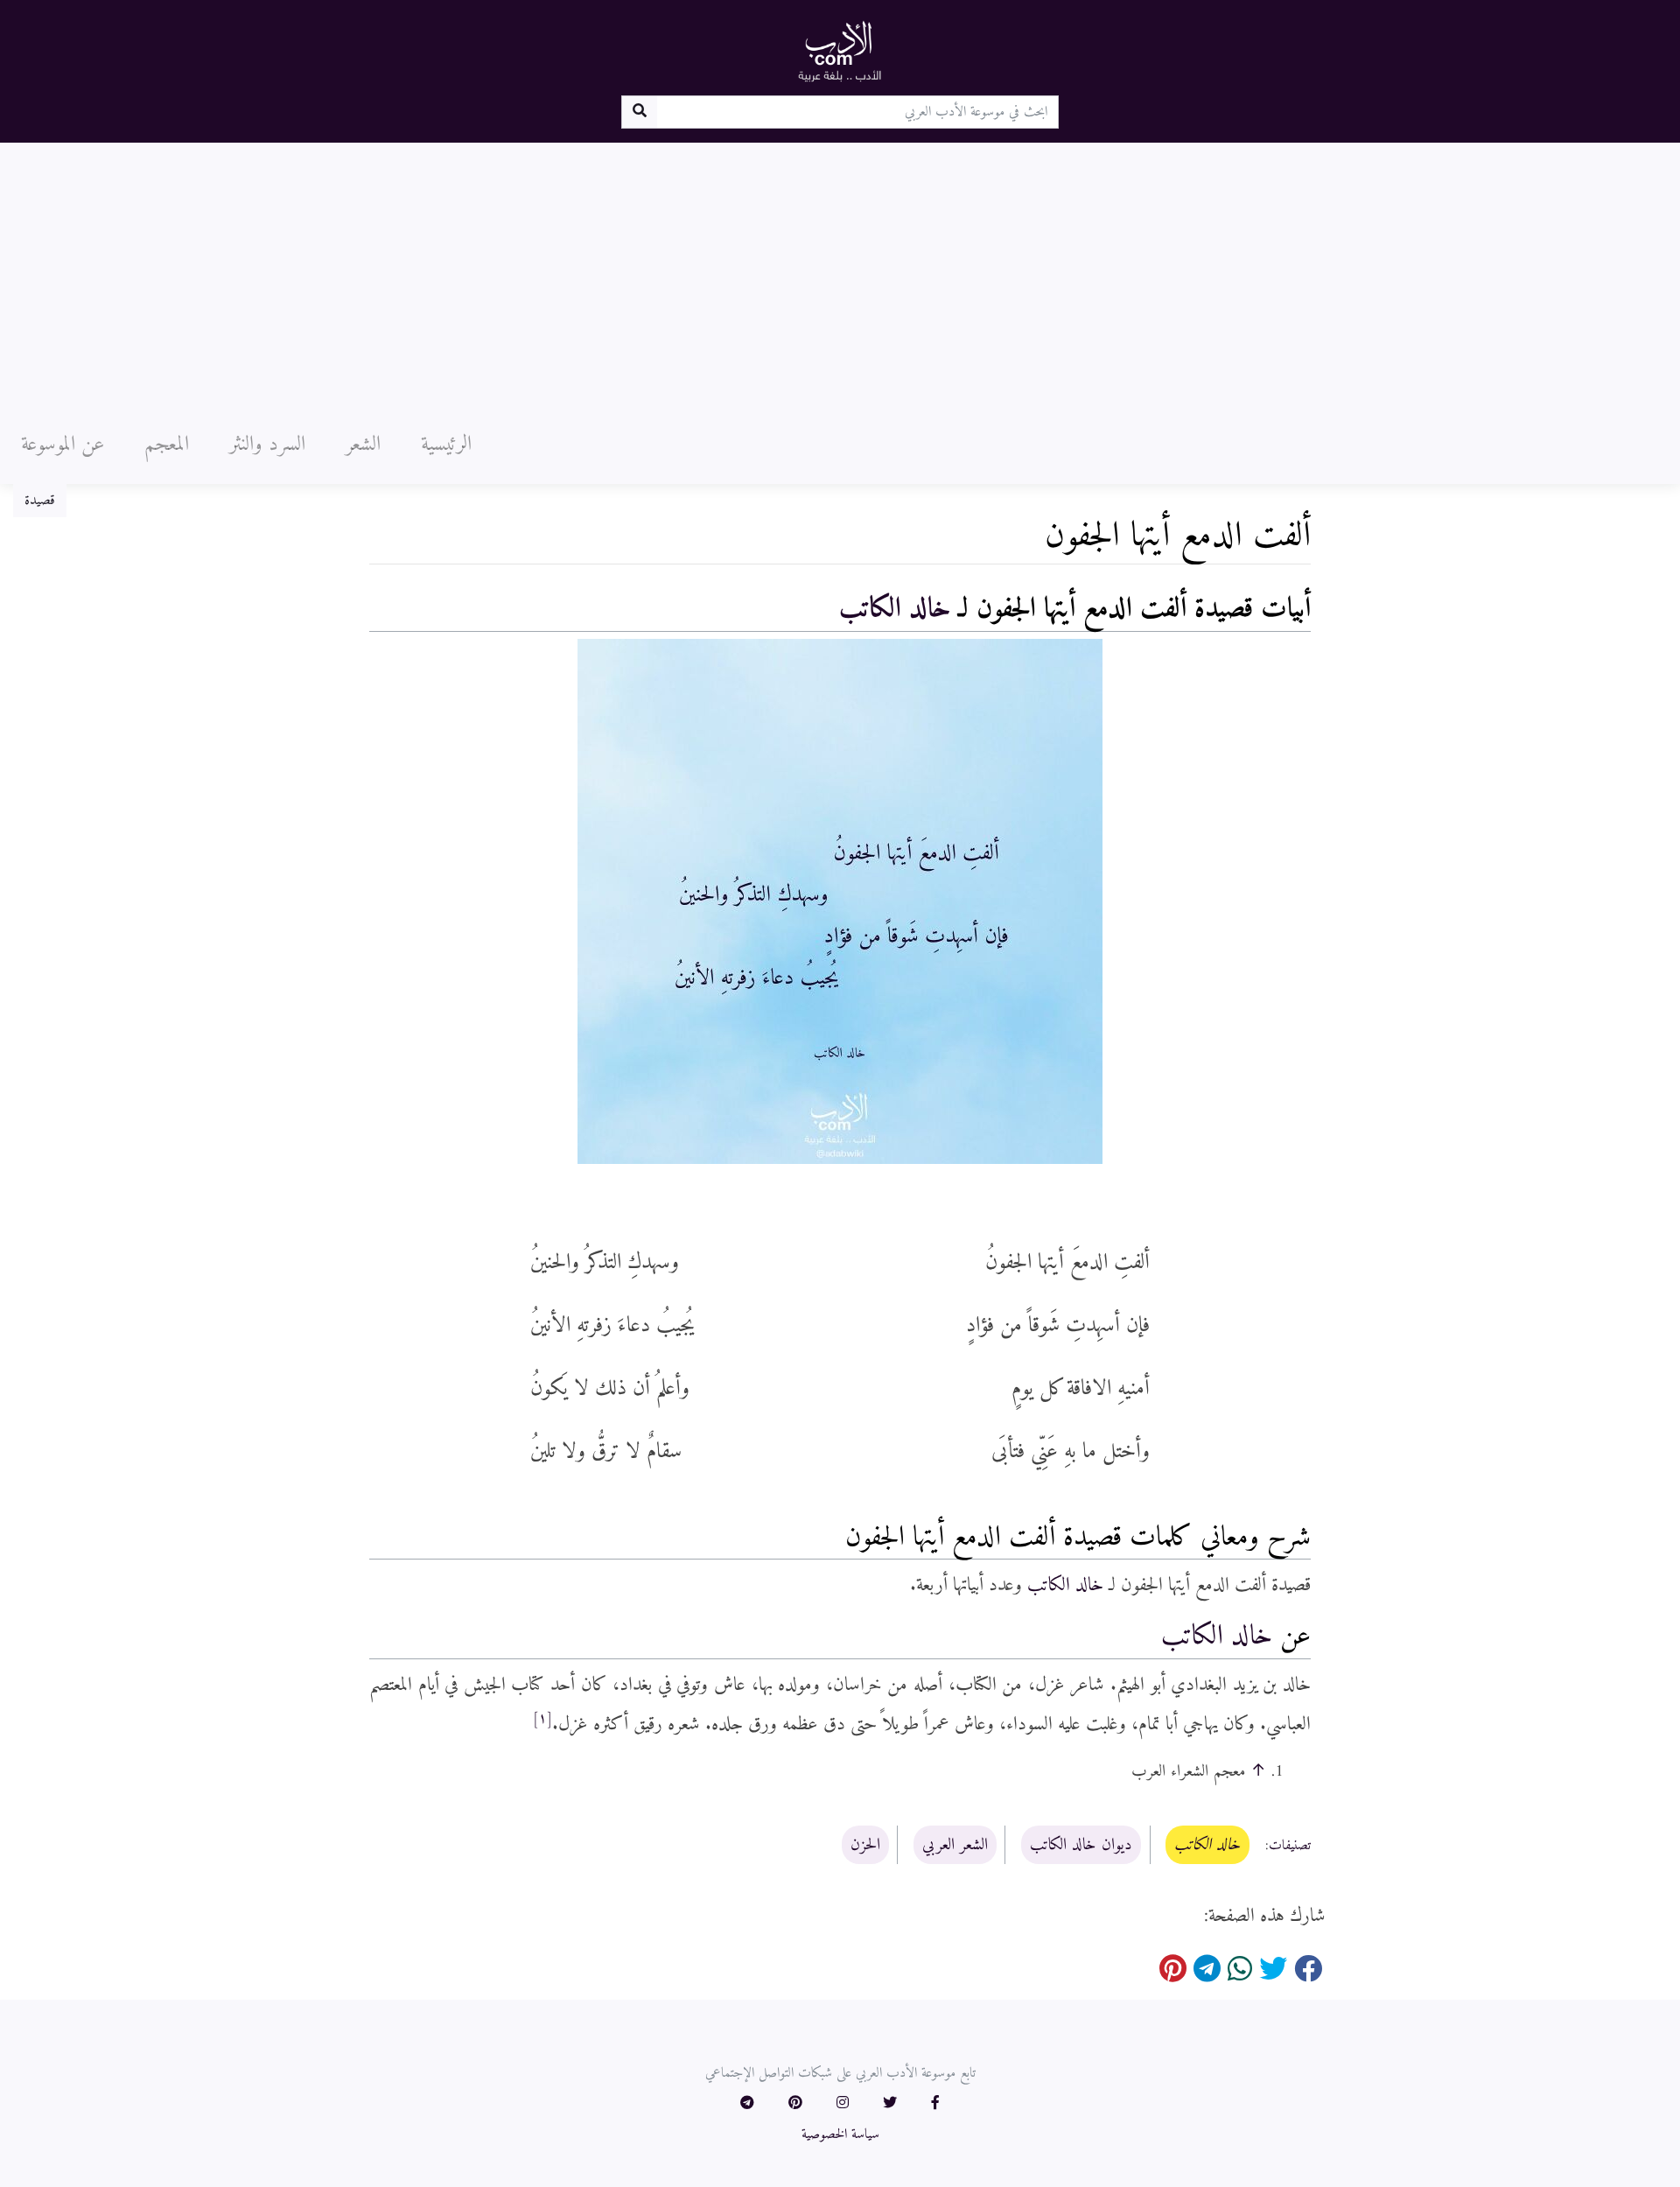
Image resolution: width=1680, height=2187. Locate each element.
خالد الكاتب (895, 609)
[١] (542, 1719)
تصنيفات (1290, 1846)
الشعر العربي (955, 1845)
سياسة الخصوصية (840, 2134)
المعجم (167, 445)
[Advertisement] (840, 274)
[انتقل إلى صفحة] (639, 112)
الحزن (865, 1845)
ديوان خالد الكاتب (1081, 1845)
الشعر (363, 445)
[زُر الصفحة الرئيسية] (840, 51)
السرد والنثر (267, 445)
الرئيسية (446, 445)
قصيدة (40, 501)
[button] (935, 2104)
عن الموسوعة (63, 445)
